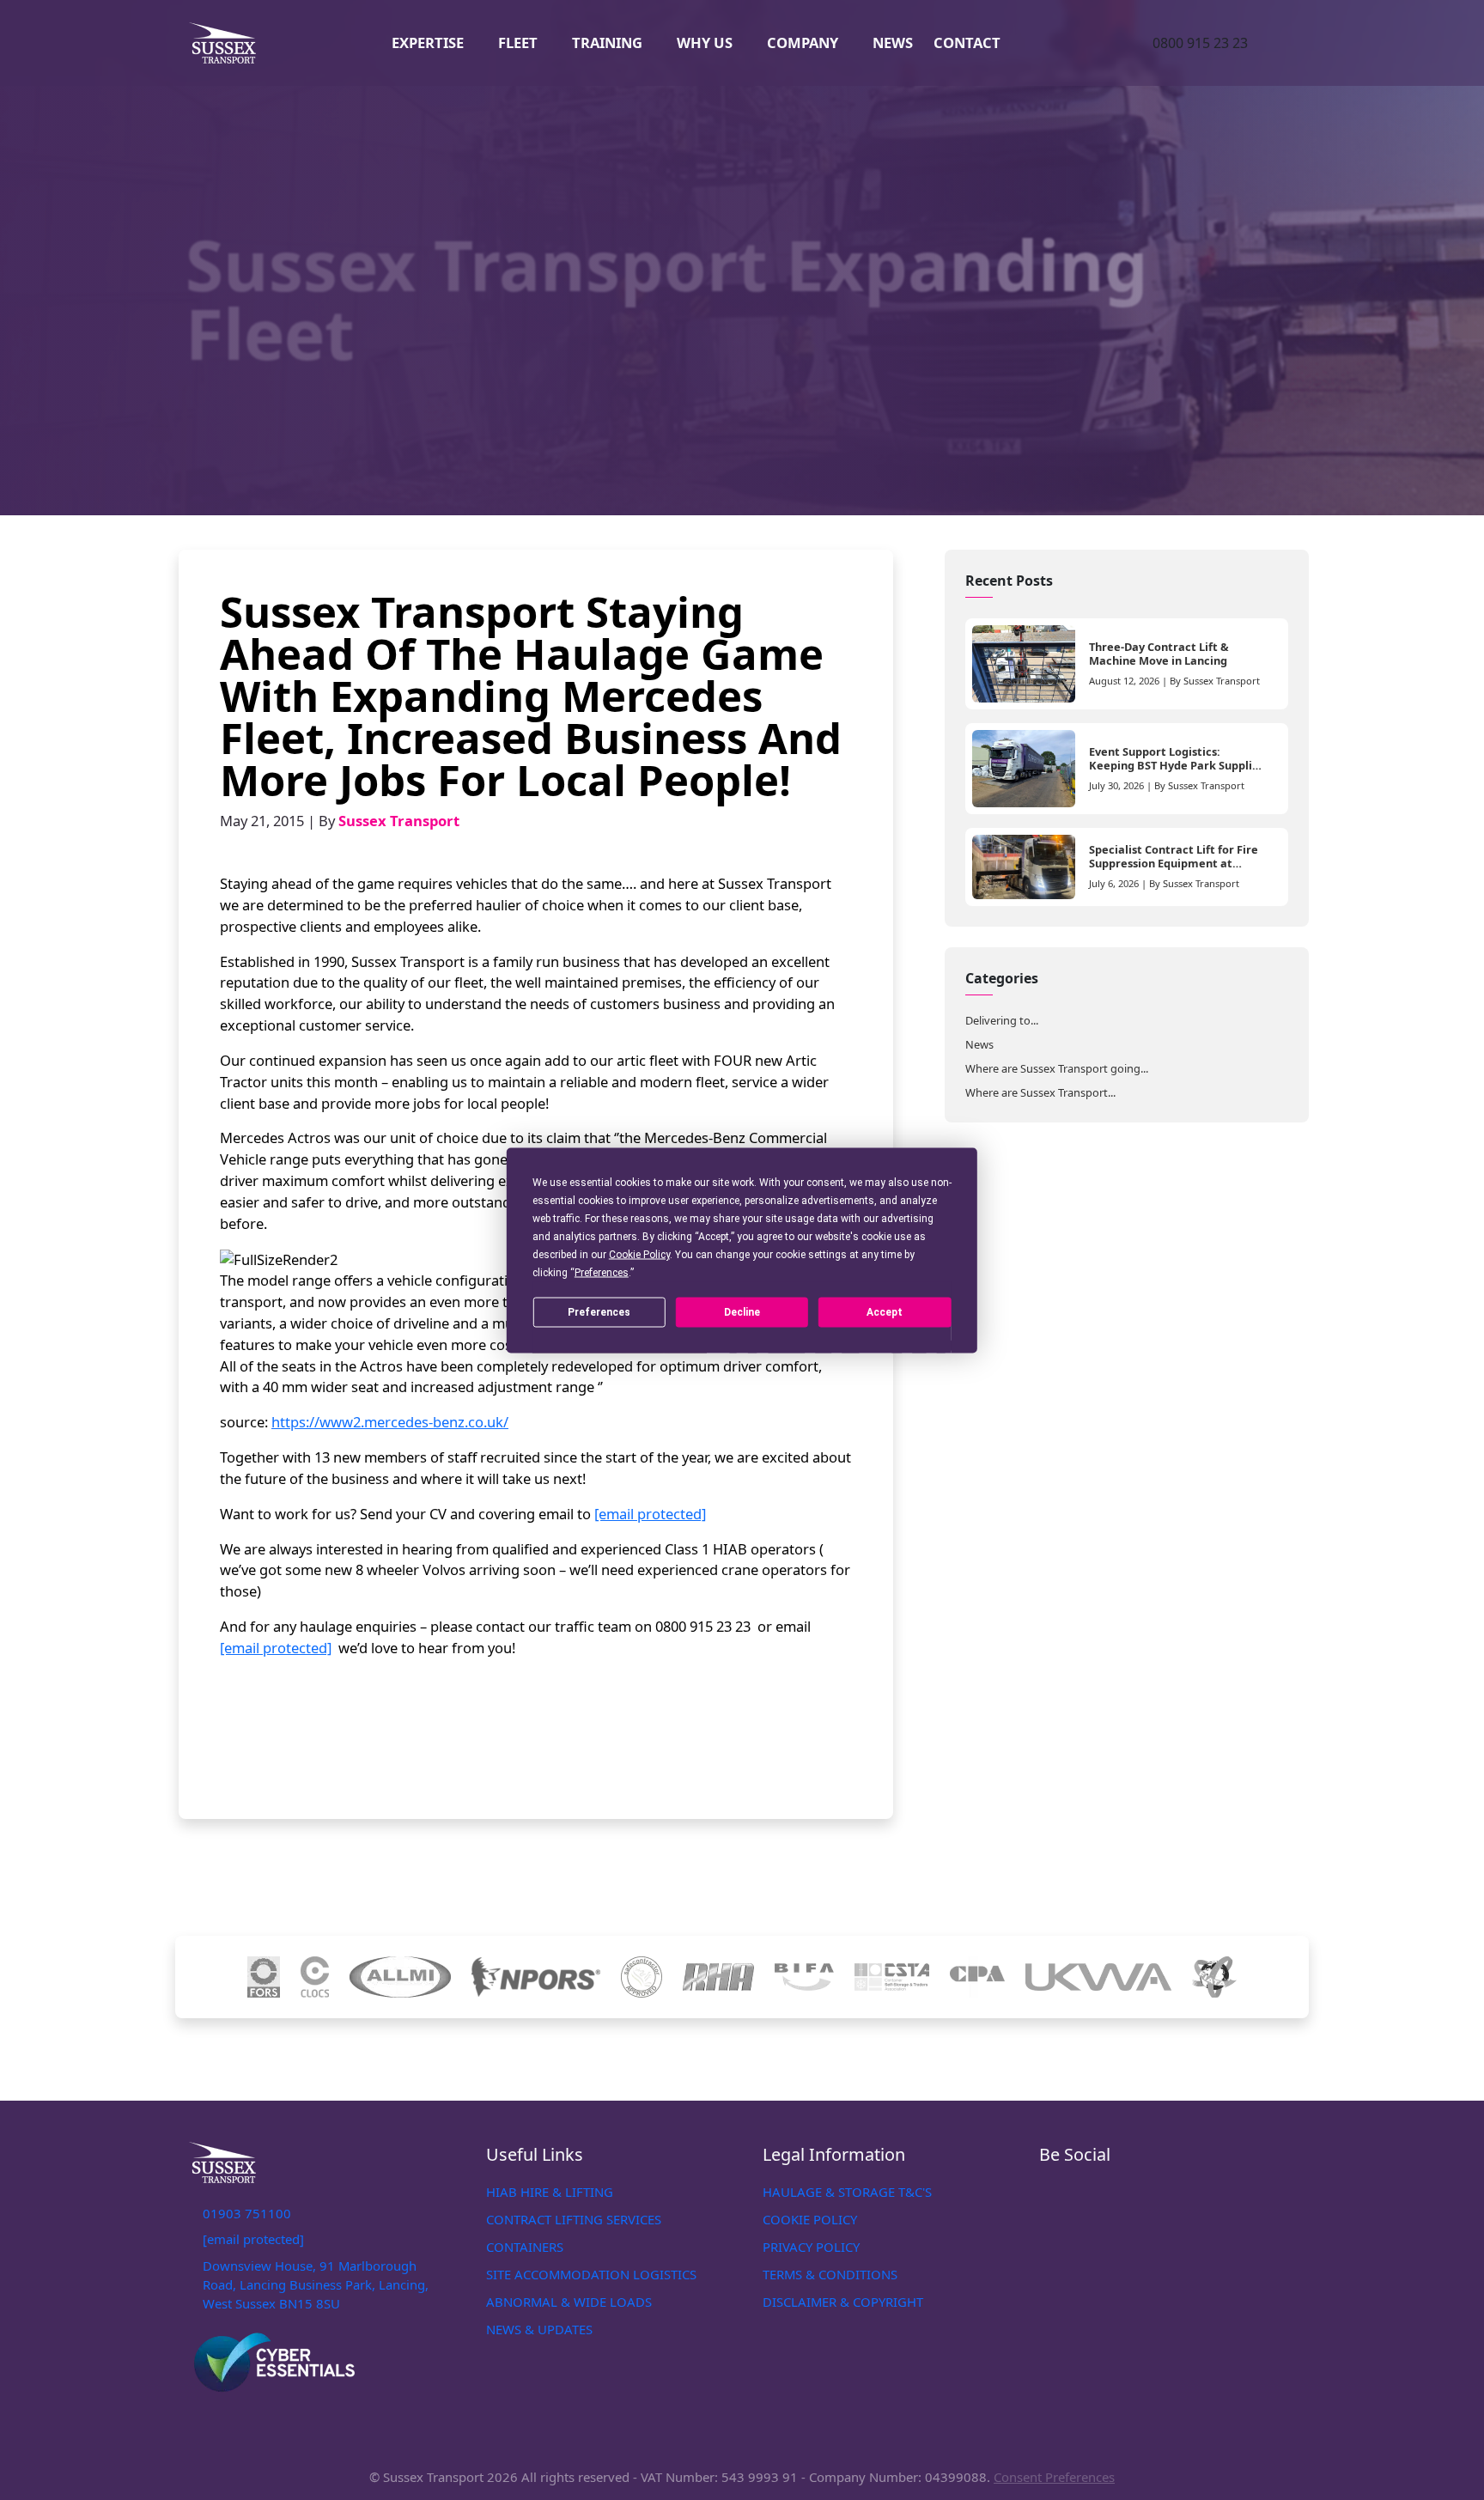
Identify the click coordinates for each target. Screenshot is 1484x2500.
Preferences (599, 1312)
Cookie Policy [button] (639, 1254)
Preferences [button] (602, 1272)
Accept (885, 1312)
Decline (742, 1312)
